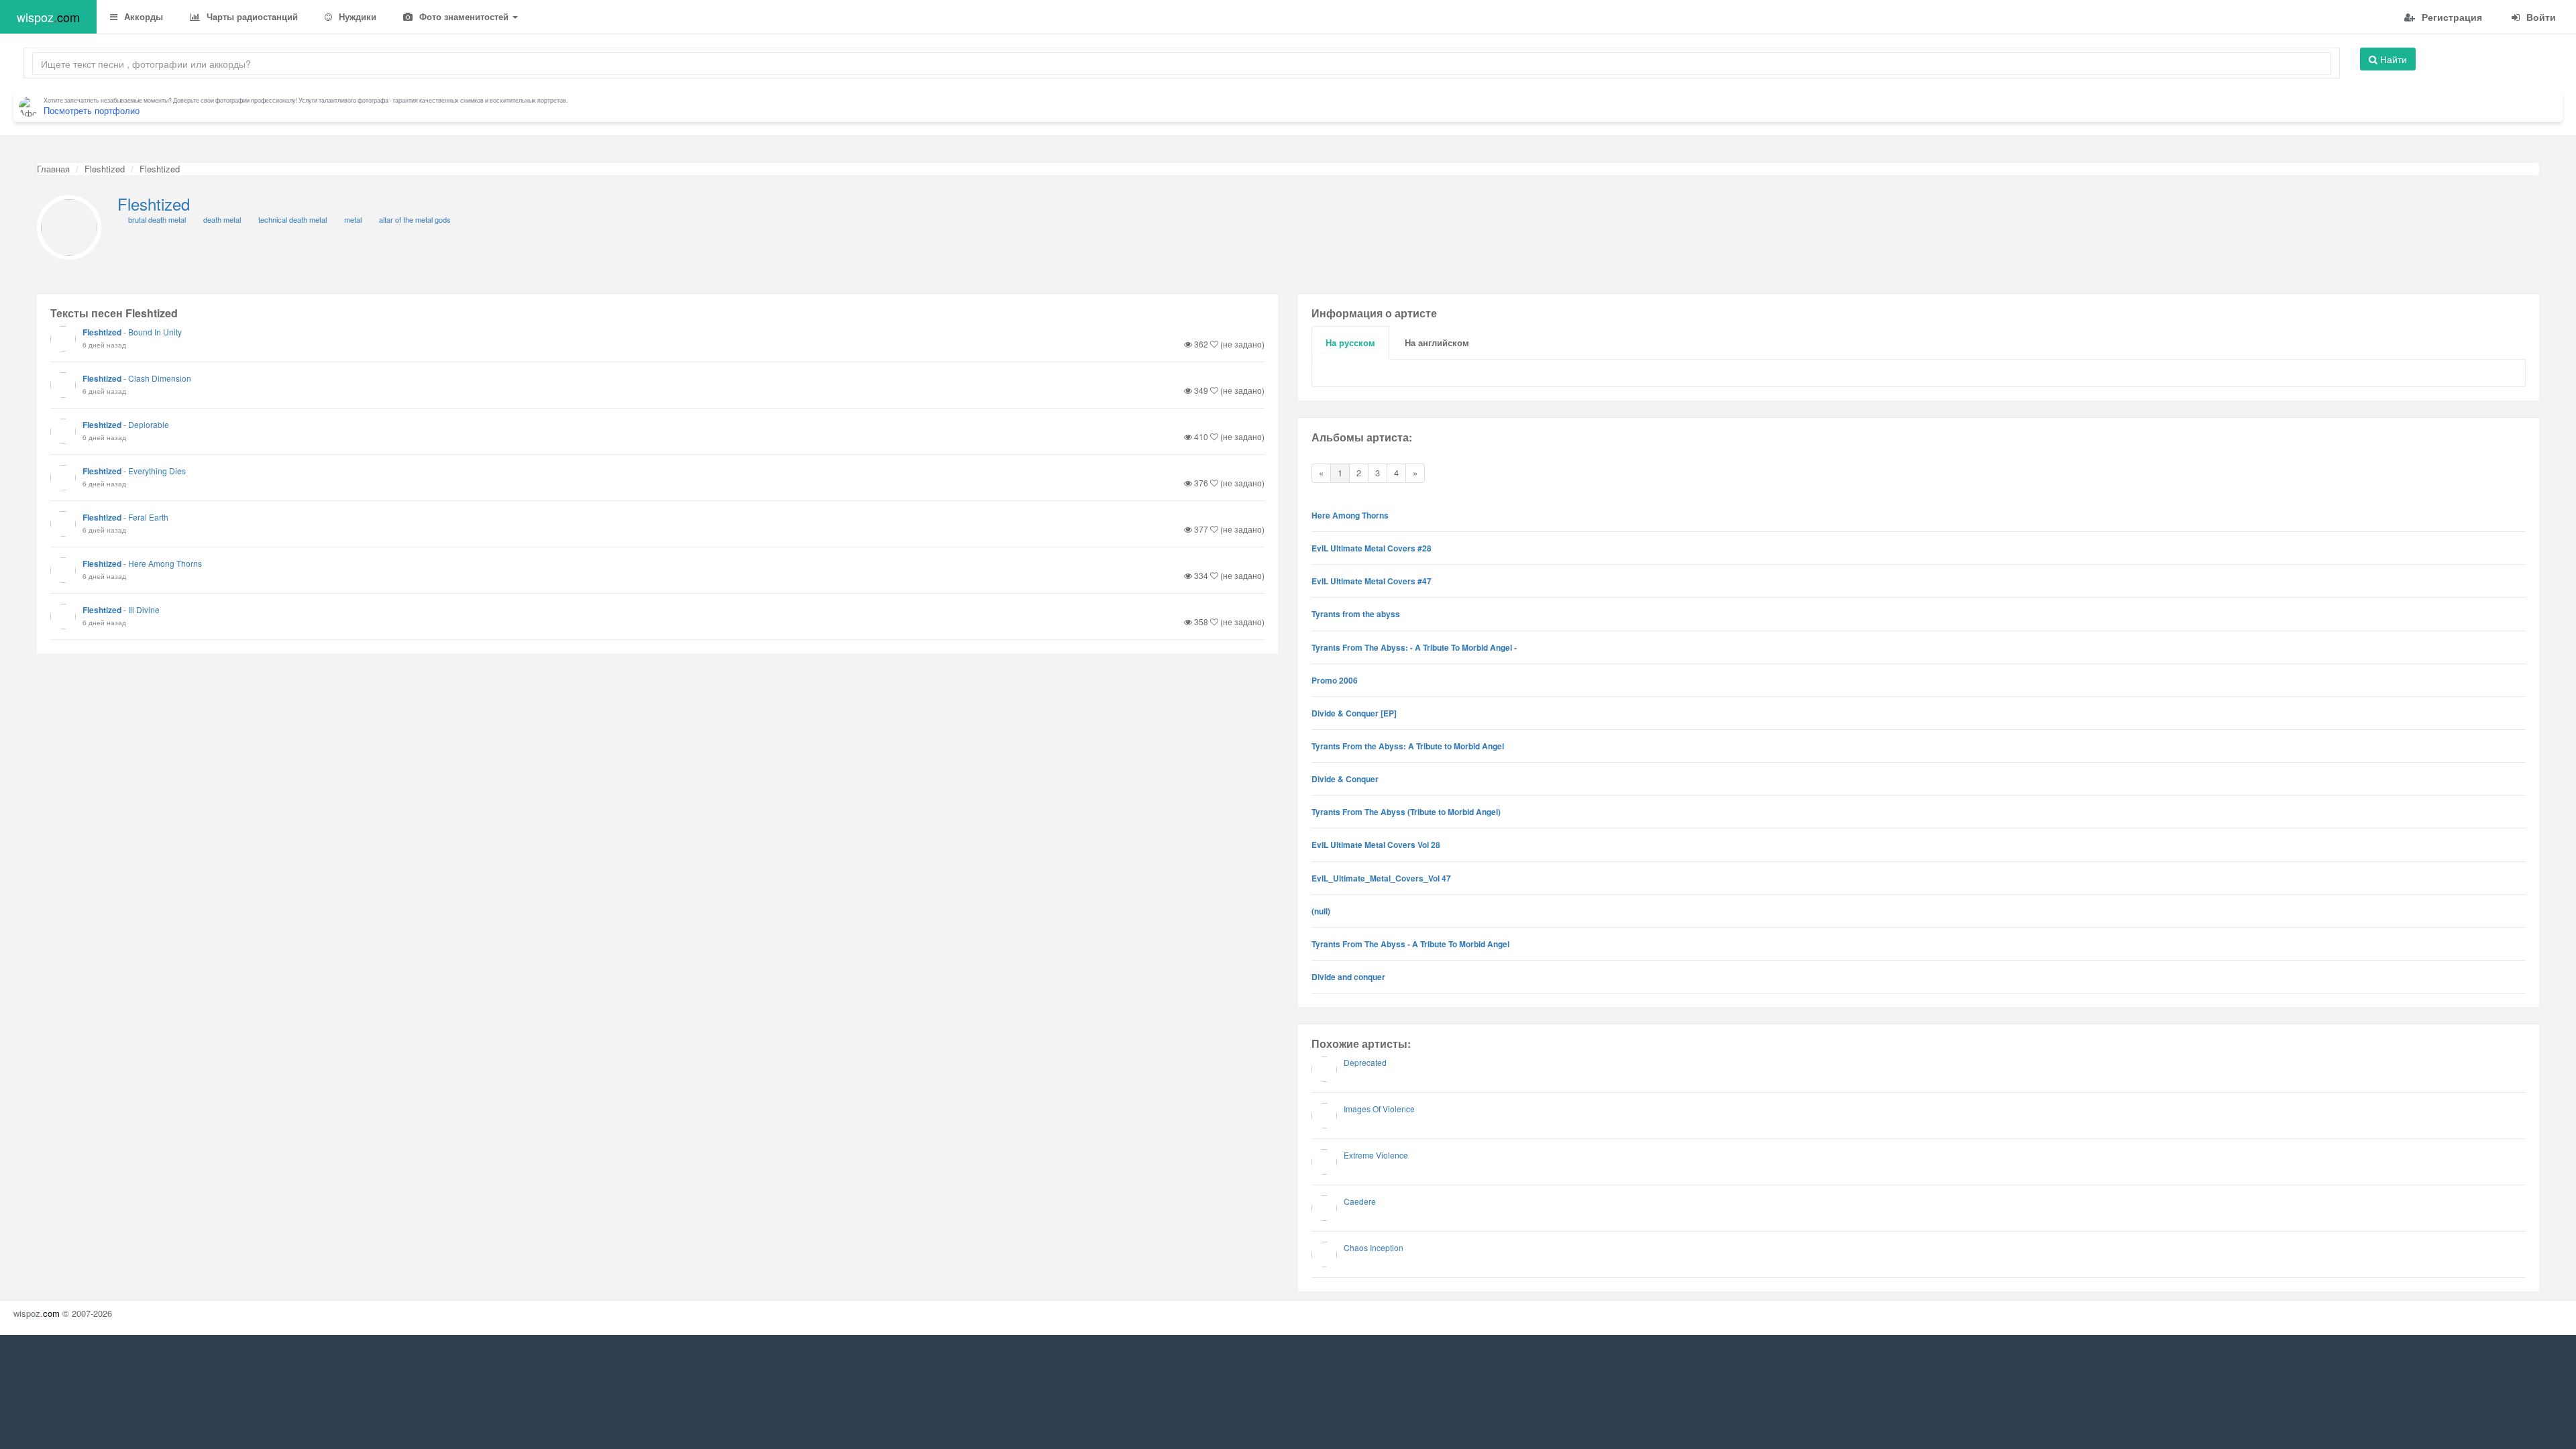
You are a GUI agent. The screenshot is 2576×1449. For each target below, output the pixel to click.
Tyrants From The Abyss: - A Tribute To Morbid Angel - (1414, 647)
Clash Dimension (160, 378)
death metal (222, 219)
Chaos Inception (1374, 1247)
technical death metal (292, 219)
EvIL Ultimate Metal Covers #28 (1372, 548)
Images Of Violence (1379, 1109)
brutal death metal (157, 219)
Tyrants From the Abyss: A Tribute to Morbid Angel (1408, 746)
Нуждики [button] (356, 16)
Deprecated (1365, 1062)
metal (353, 219)
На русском (1350, 342)
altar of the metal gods (415, 219)
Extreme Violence (1376, 1155)
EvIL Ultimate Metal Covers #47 (1372, 581)
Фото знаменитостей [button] (464, 16)
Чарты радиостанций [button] (251, 16)
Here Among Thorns (165, 563)
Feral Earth (148, 517)
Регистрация (2451, 17)
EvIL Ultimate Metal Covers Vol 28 (1376, 845)
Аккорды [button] (142, 16)
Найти (2392, 59)
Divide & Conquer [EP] (1354, 713)
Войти (2540, 17)
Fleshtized (105, 169)
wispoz (48, 17)
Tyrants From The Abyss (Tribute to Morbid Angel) (1406, 812)
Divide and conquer (1348, 977)
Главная (53, 169)
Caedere (1360, 1201)
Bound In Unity (155, 332)
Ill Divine (144, 609)
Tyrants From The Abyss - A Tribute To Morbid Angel (1410, 944)
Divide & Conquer (1345, 779)
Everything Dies (157, 471)
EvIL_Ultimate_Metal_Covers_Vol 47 (1381, 878)
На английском (1437, 342)
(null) (1321, 911)
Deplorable (149, 424)
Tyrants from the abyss (1356, 614)
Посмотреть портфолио (92, 110)
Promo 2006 (1335, 680)
